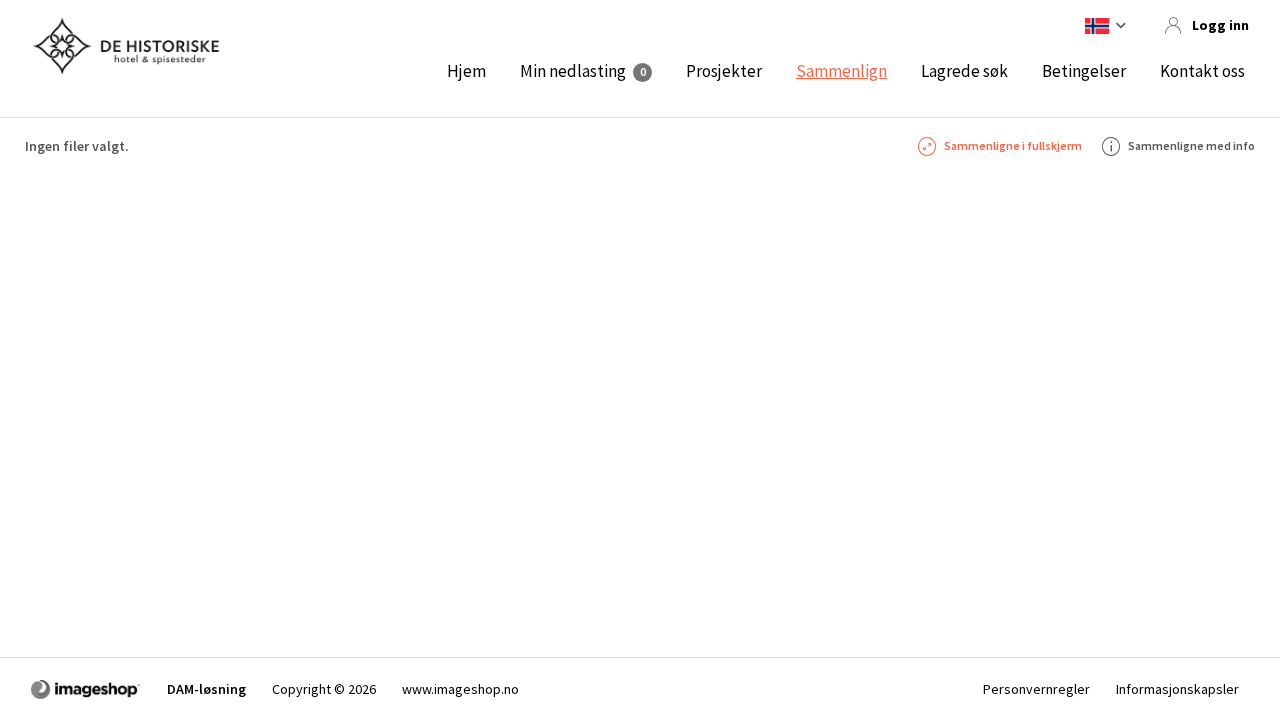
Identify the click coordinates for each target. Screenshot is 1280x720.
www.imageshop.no (460, 689)
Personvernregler (1036, 689)
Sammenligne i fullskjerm (1013, 145)
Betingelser (1084, 71)
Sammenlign (841, 71)
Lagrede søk (964, 71)
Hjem (466, 71)
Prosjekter (724, 71)
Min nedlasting (573, 71)
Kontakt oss (1202, 71)
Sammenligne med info (1191, 145)
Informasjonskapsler (1177, 689)
